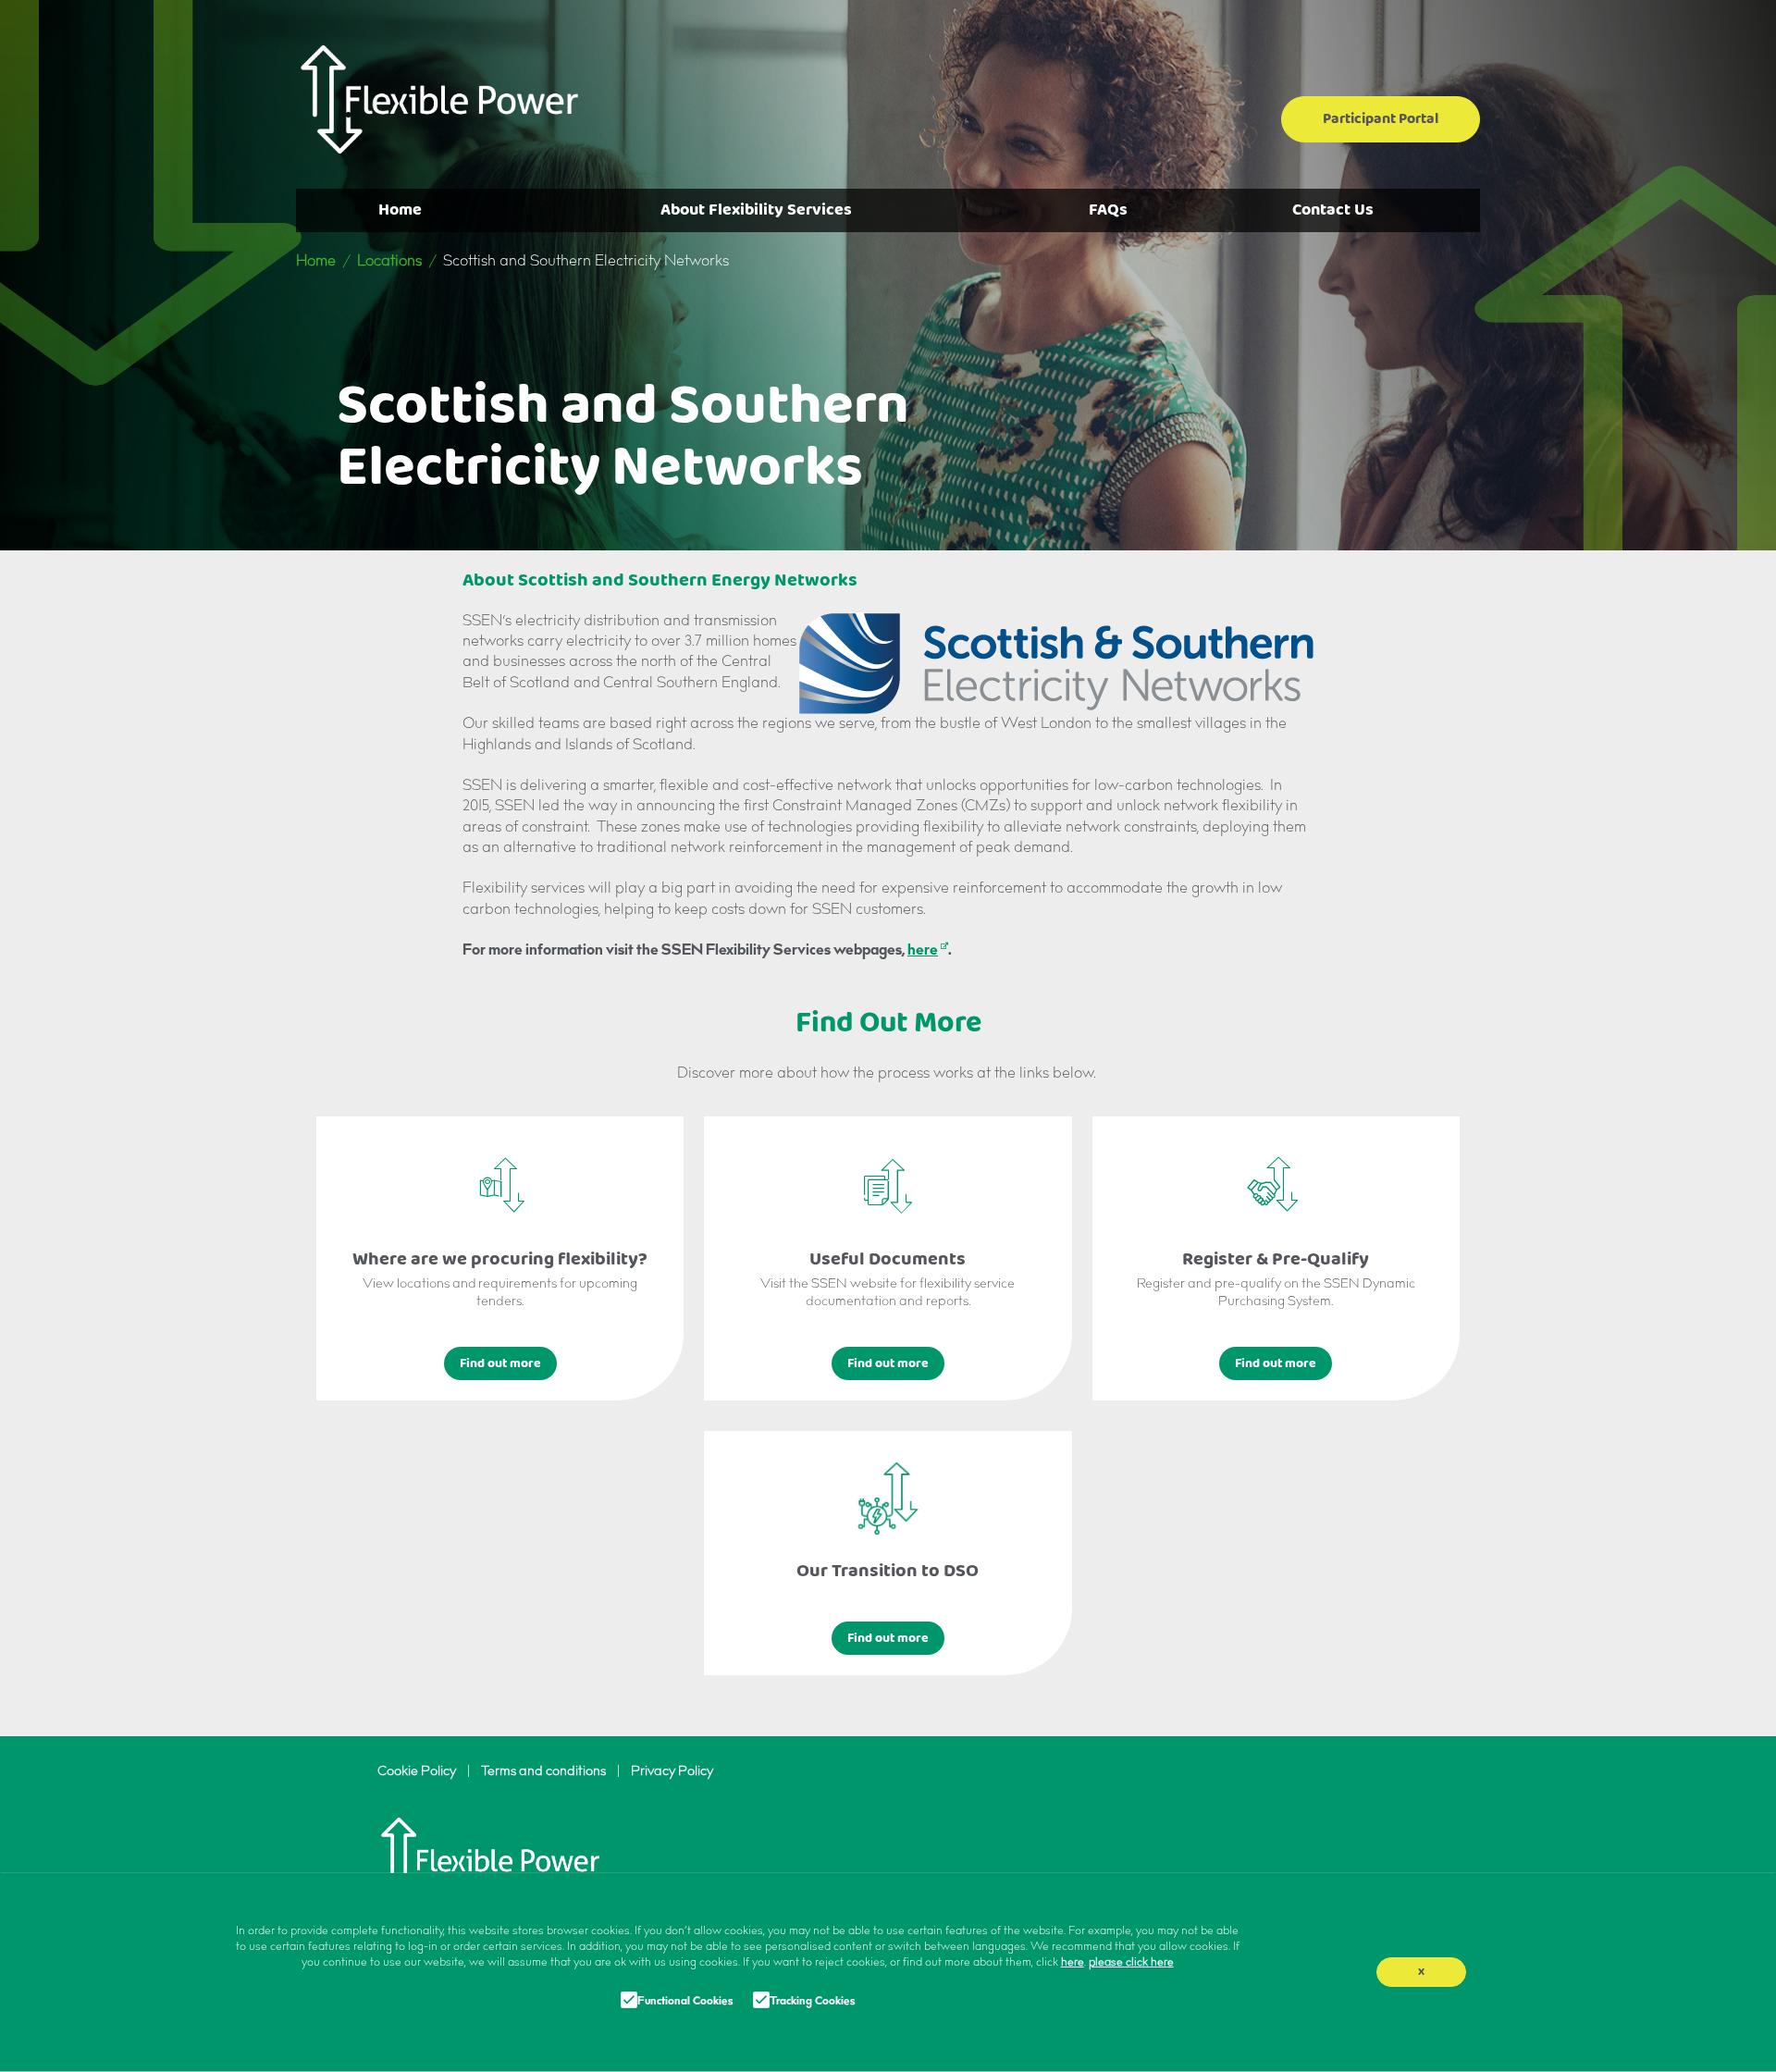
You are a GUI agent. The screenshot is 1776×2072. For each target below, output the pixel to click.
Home (400, 210)
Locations (389, 262)
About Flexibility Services (756, 210)
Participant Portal (1381, 119)
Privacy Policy (672, 1772)
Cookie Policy (417, 1772)
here (923, 951)
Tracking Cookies (812, 2002)
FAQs (1108, 210)
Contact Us (1333, 210)
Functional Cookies (685, 2002)
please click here (1131, 1963)
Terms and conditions (543, 1772)
